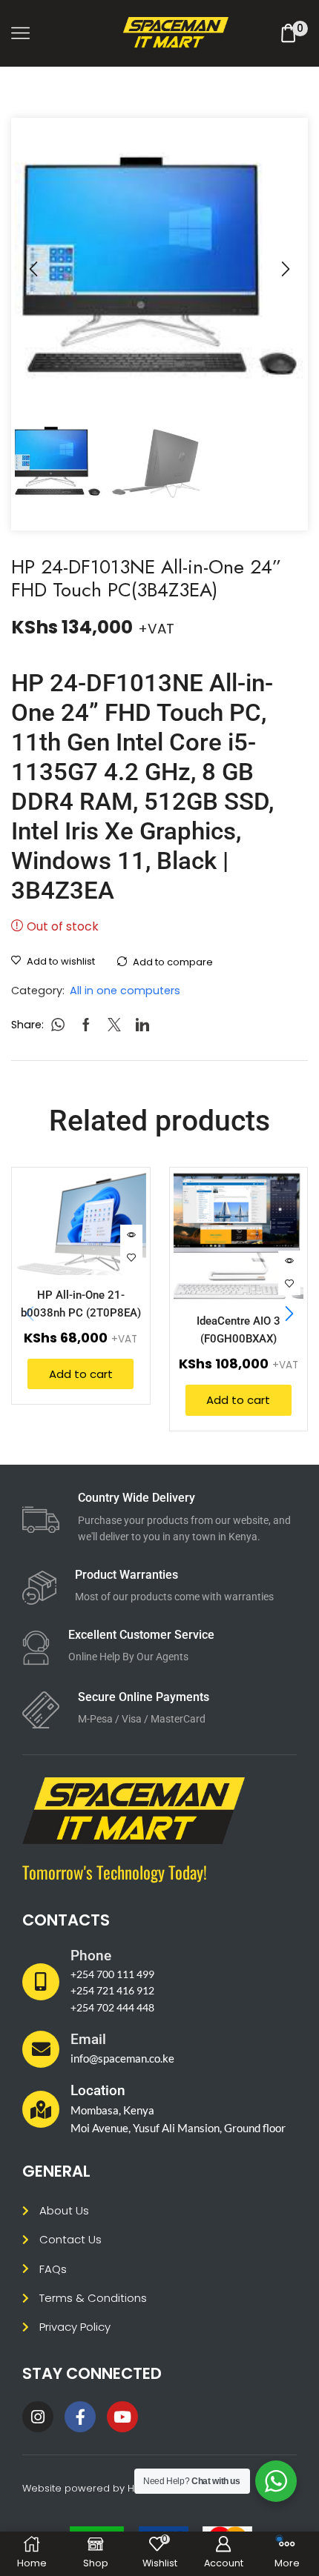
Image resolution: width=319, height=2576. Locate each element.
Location (98, 2090)
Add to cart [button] (81, 1374)
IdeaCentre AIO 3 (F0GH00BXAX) (239, 1329)
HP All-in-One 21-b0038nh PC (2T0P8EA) (81, 1304)
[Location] (41, 2109)
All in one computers (125, 991)
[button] (33, 270)
